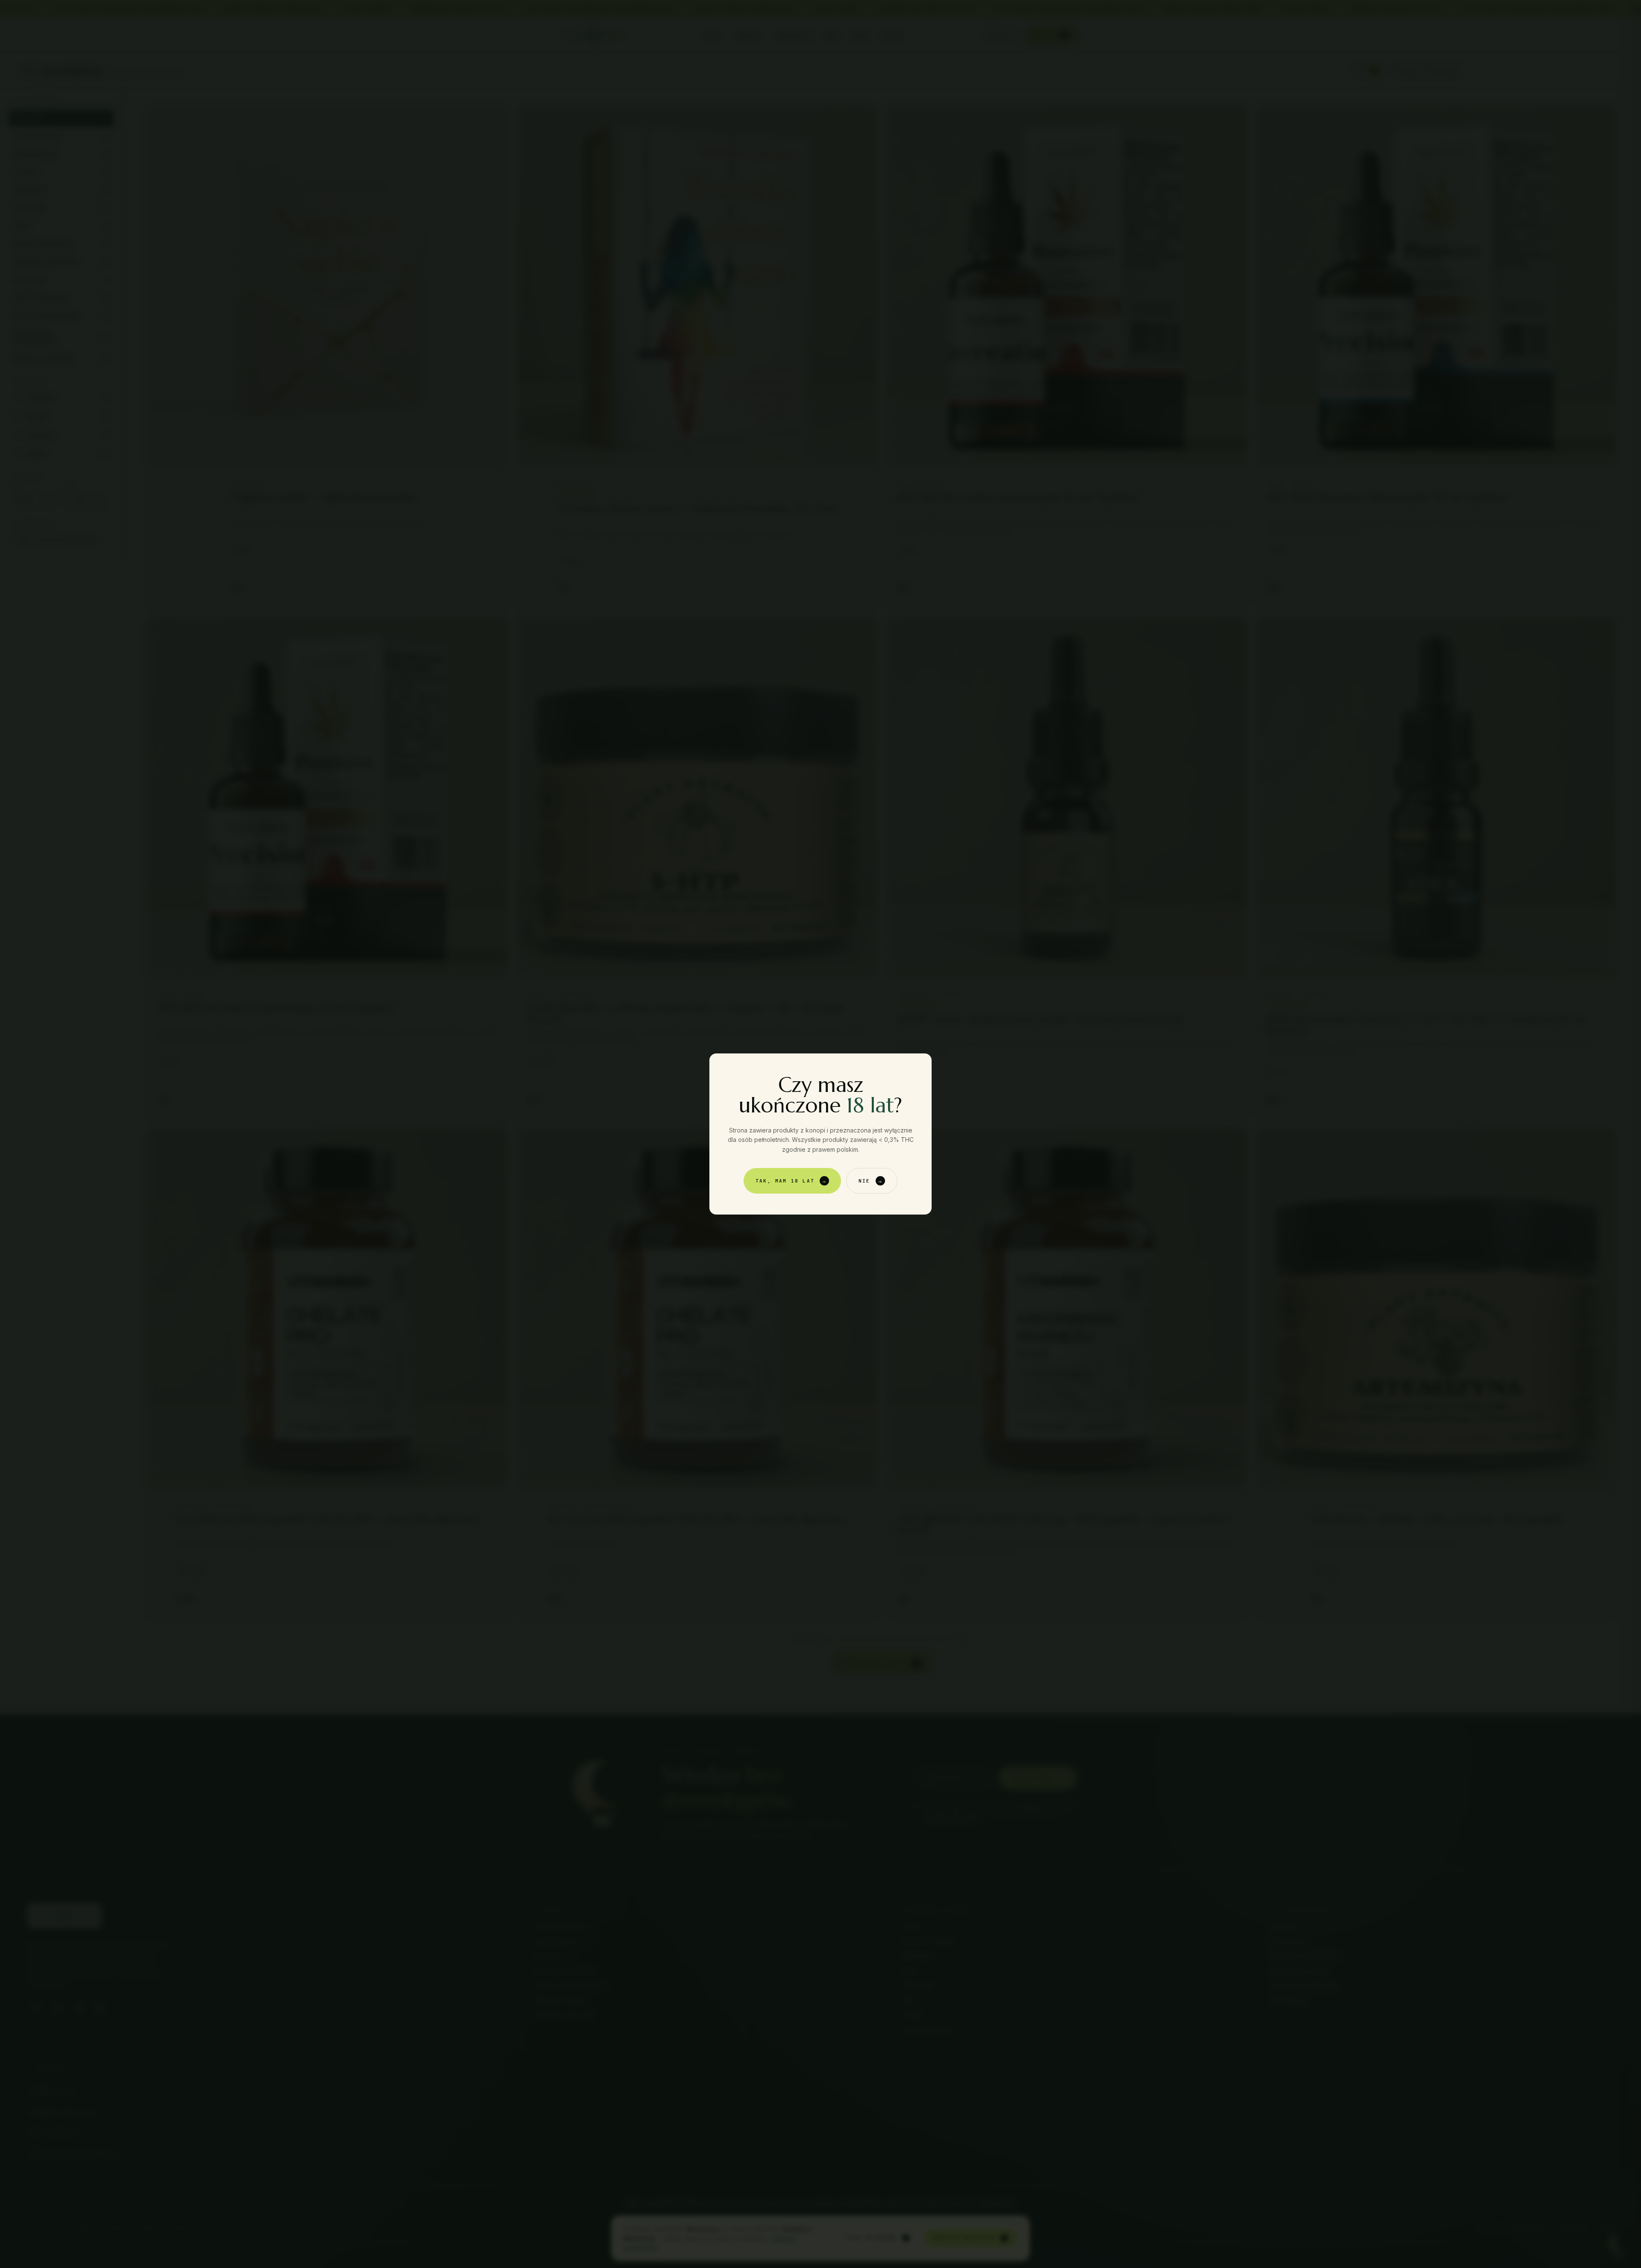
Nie (871, 1181)
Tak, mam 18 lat (791, 1181)
